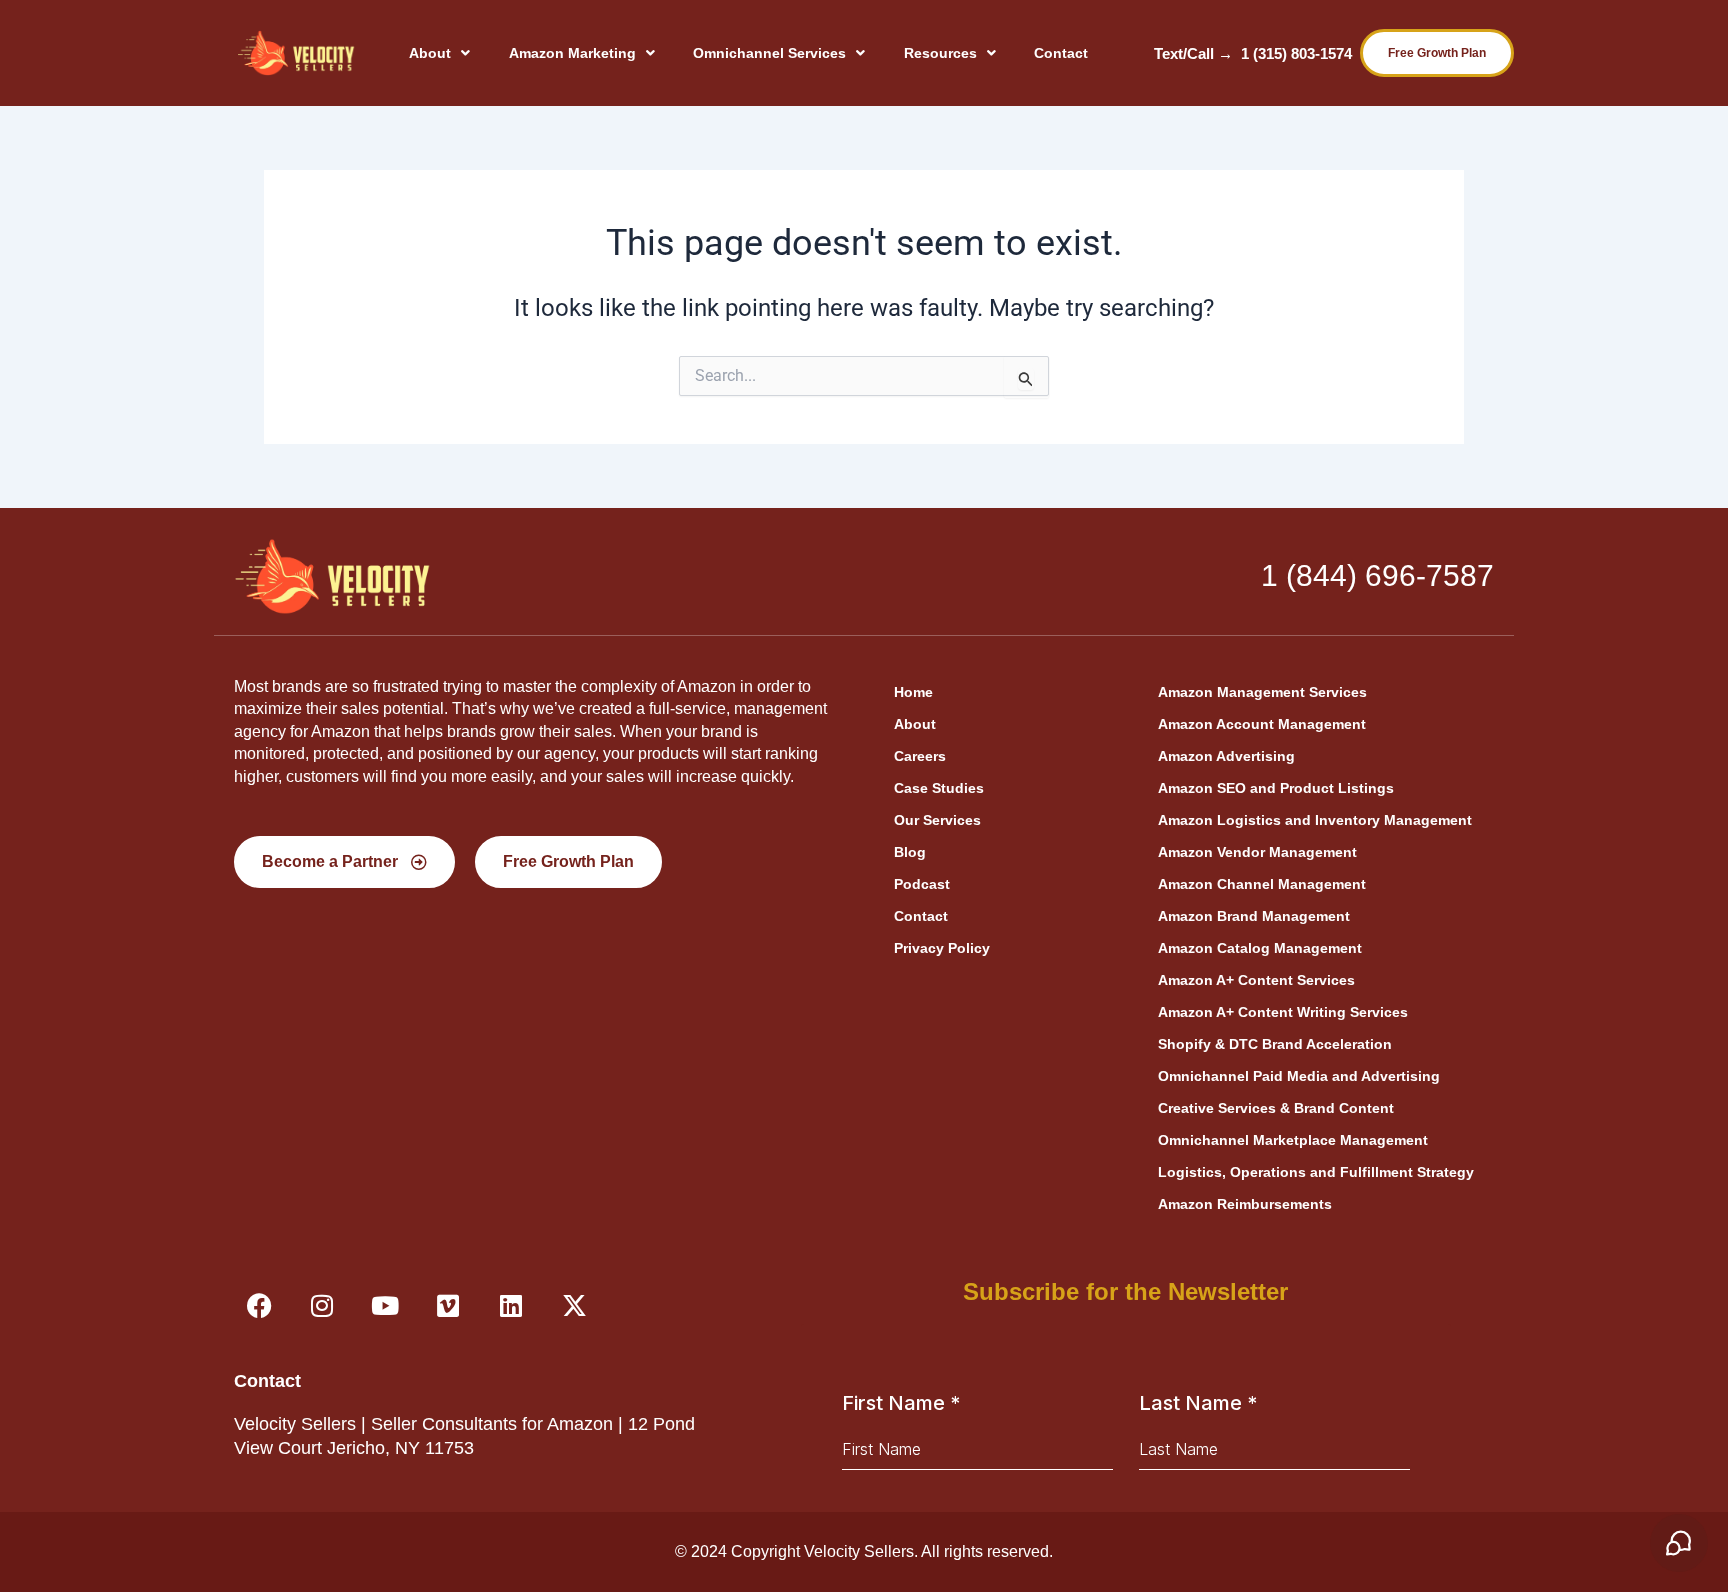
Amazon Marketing (572, 53)
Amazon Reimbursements (1245, 1204)
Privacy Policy (942, 948)
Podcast (922, 884)
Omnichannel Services (769, 53)
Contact (1061, 53)
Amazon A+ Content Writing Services (1283, 1012)
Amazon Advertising (1226, 756)
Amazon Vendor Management (1257, 852)
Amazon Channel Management (1262, 884)
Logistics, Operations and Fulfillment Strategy (1316, 1172)
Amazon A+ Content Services (1256, 980)
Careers (920, 756)
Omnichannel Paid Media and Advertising (1299, 1076)
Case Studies (939, 788)
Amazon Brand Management (1254, 916)
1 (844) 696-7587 (1377, 575)
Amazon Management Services (1262, 692)
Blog (910, 852)
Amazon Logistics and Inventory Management (1315, 820)
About (430, 53)
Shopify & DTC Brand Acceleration (1275, 1044)
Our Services (937, 820)
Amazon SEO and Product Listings (1276, 788)
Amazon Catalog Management (1260, 948)
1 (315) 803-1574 (1296, 53)
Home (913, 692)
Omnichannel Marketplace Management (1293, 1140)
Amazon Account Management (1262, 724)
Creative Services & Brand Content (1276, 1108)
